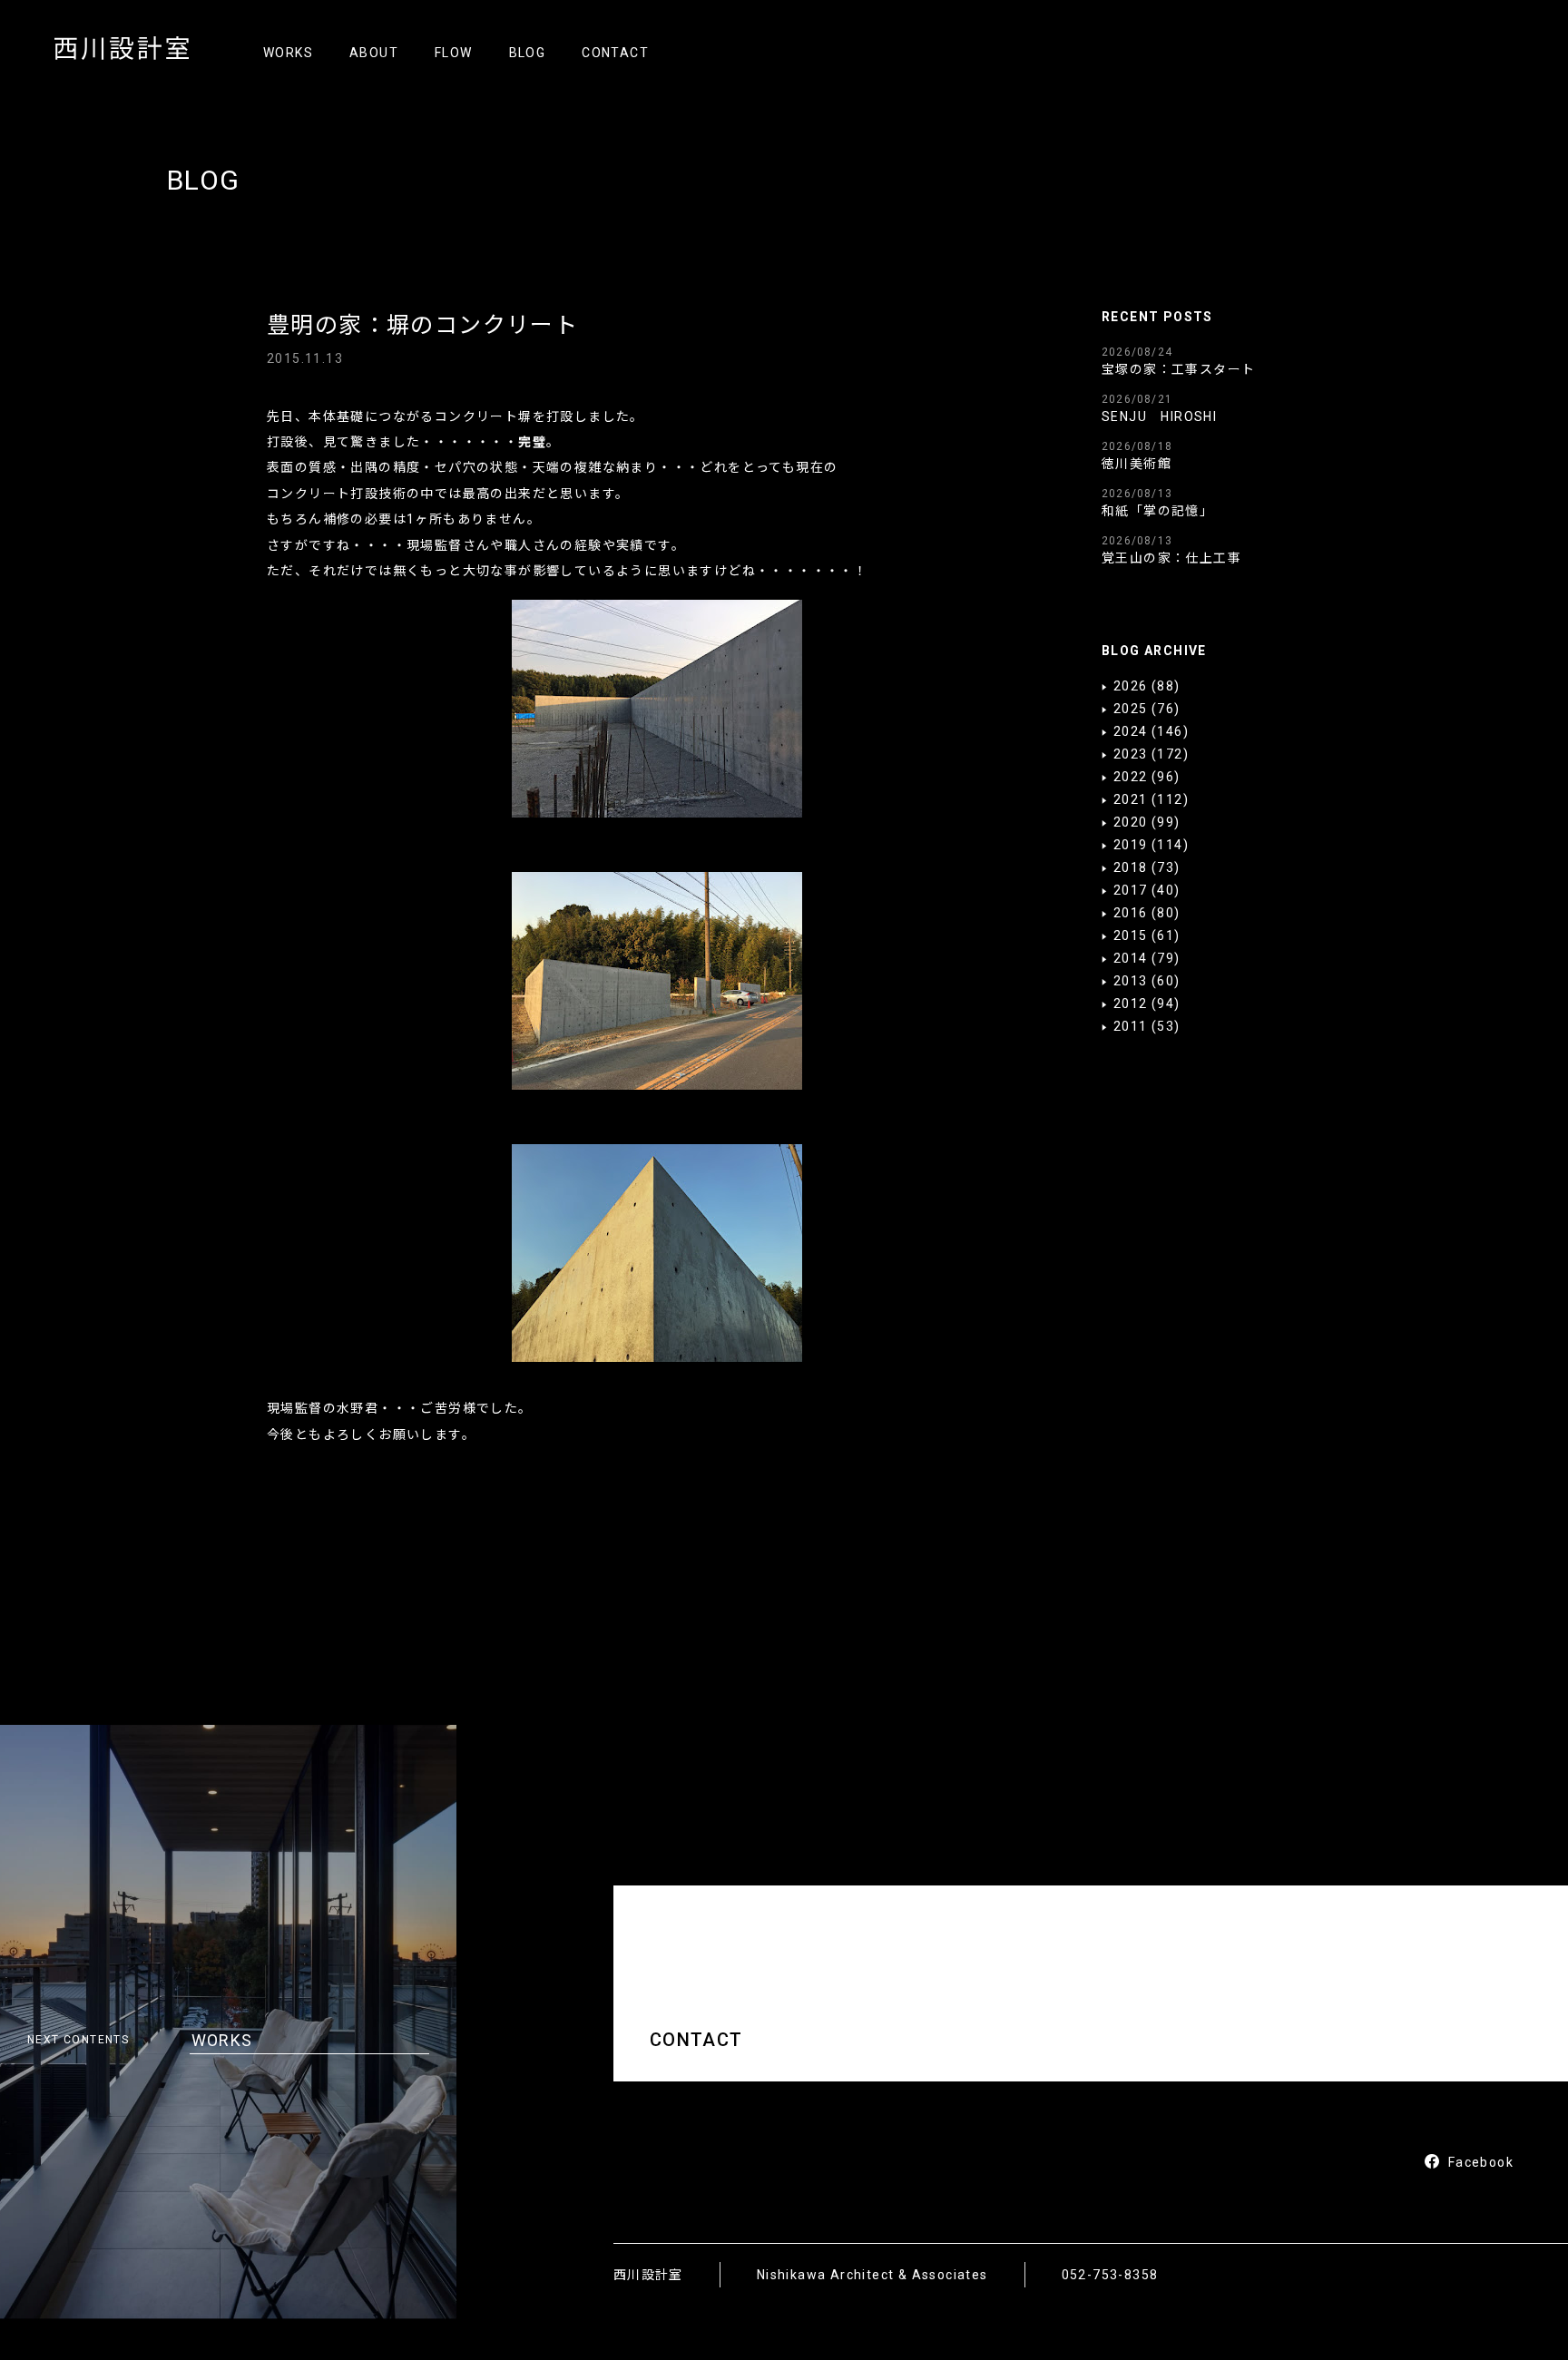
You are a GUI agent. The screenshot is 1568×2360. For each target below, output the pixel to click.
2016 (1131, 913)
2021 (1131, 799)
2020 (1131, 822)
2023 (1131, 754)
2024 (1131, 731)
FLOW (454, 53)
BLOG (528, 53)
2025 (1131, 709)
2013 (1131, 981)
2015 (1131, 935)
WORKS (288, 53)
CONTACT (615, 53)
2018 (1131, 867)
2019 (1131, 845)
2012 (1131, 1004)
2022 (1131, 777)
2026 (1131, 686)
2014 (1131, 958)
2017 (1131, 890)
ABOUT (374, 53)
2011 (1131, 1026)
